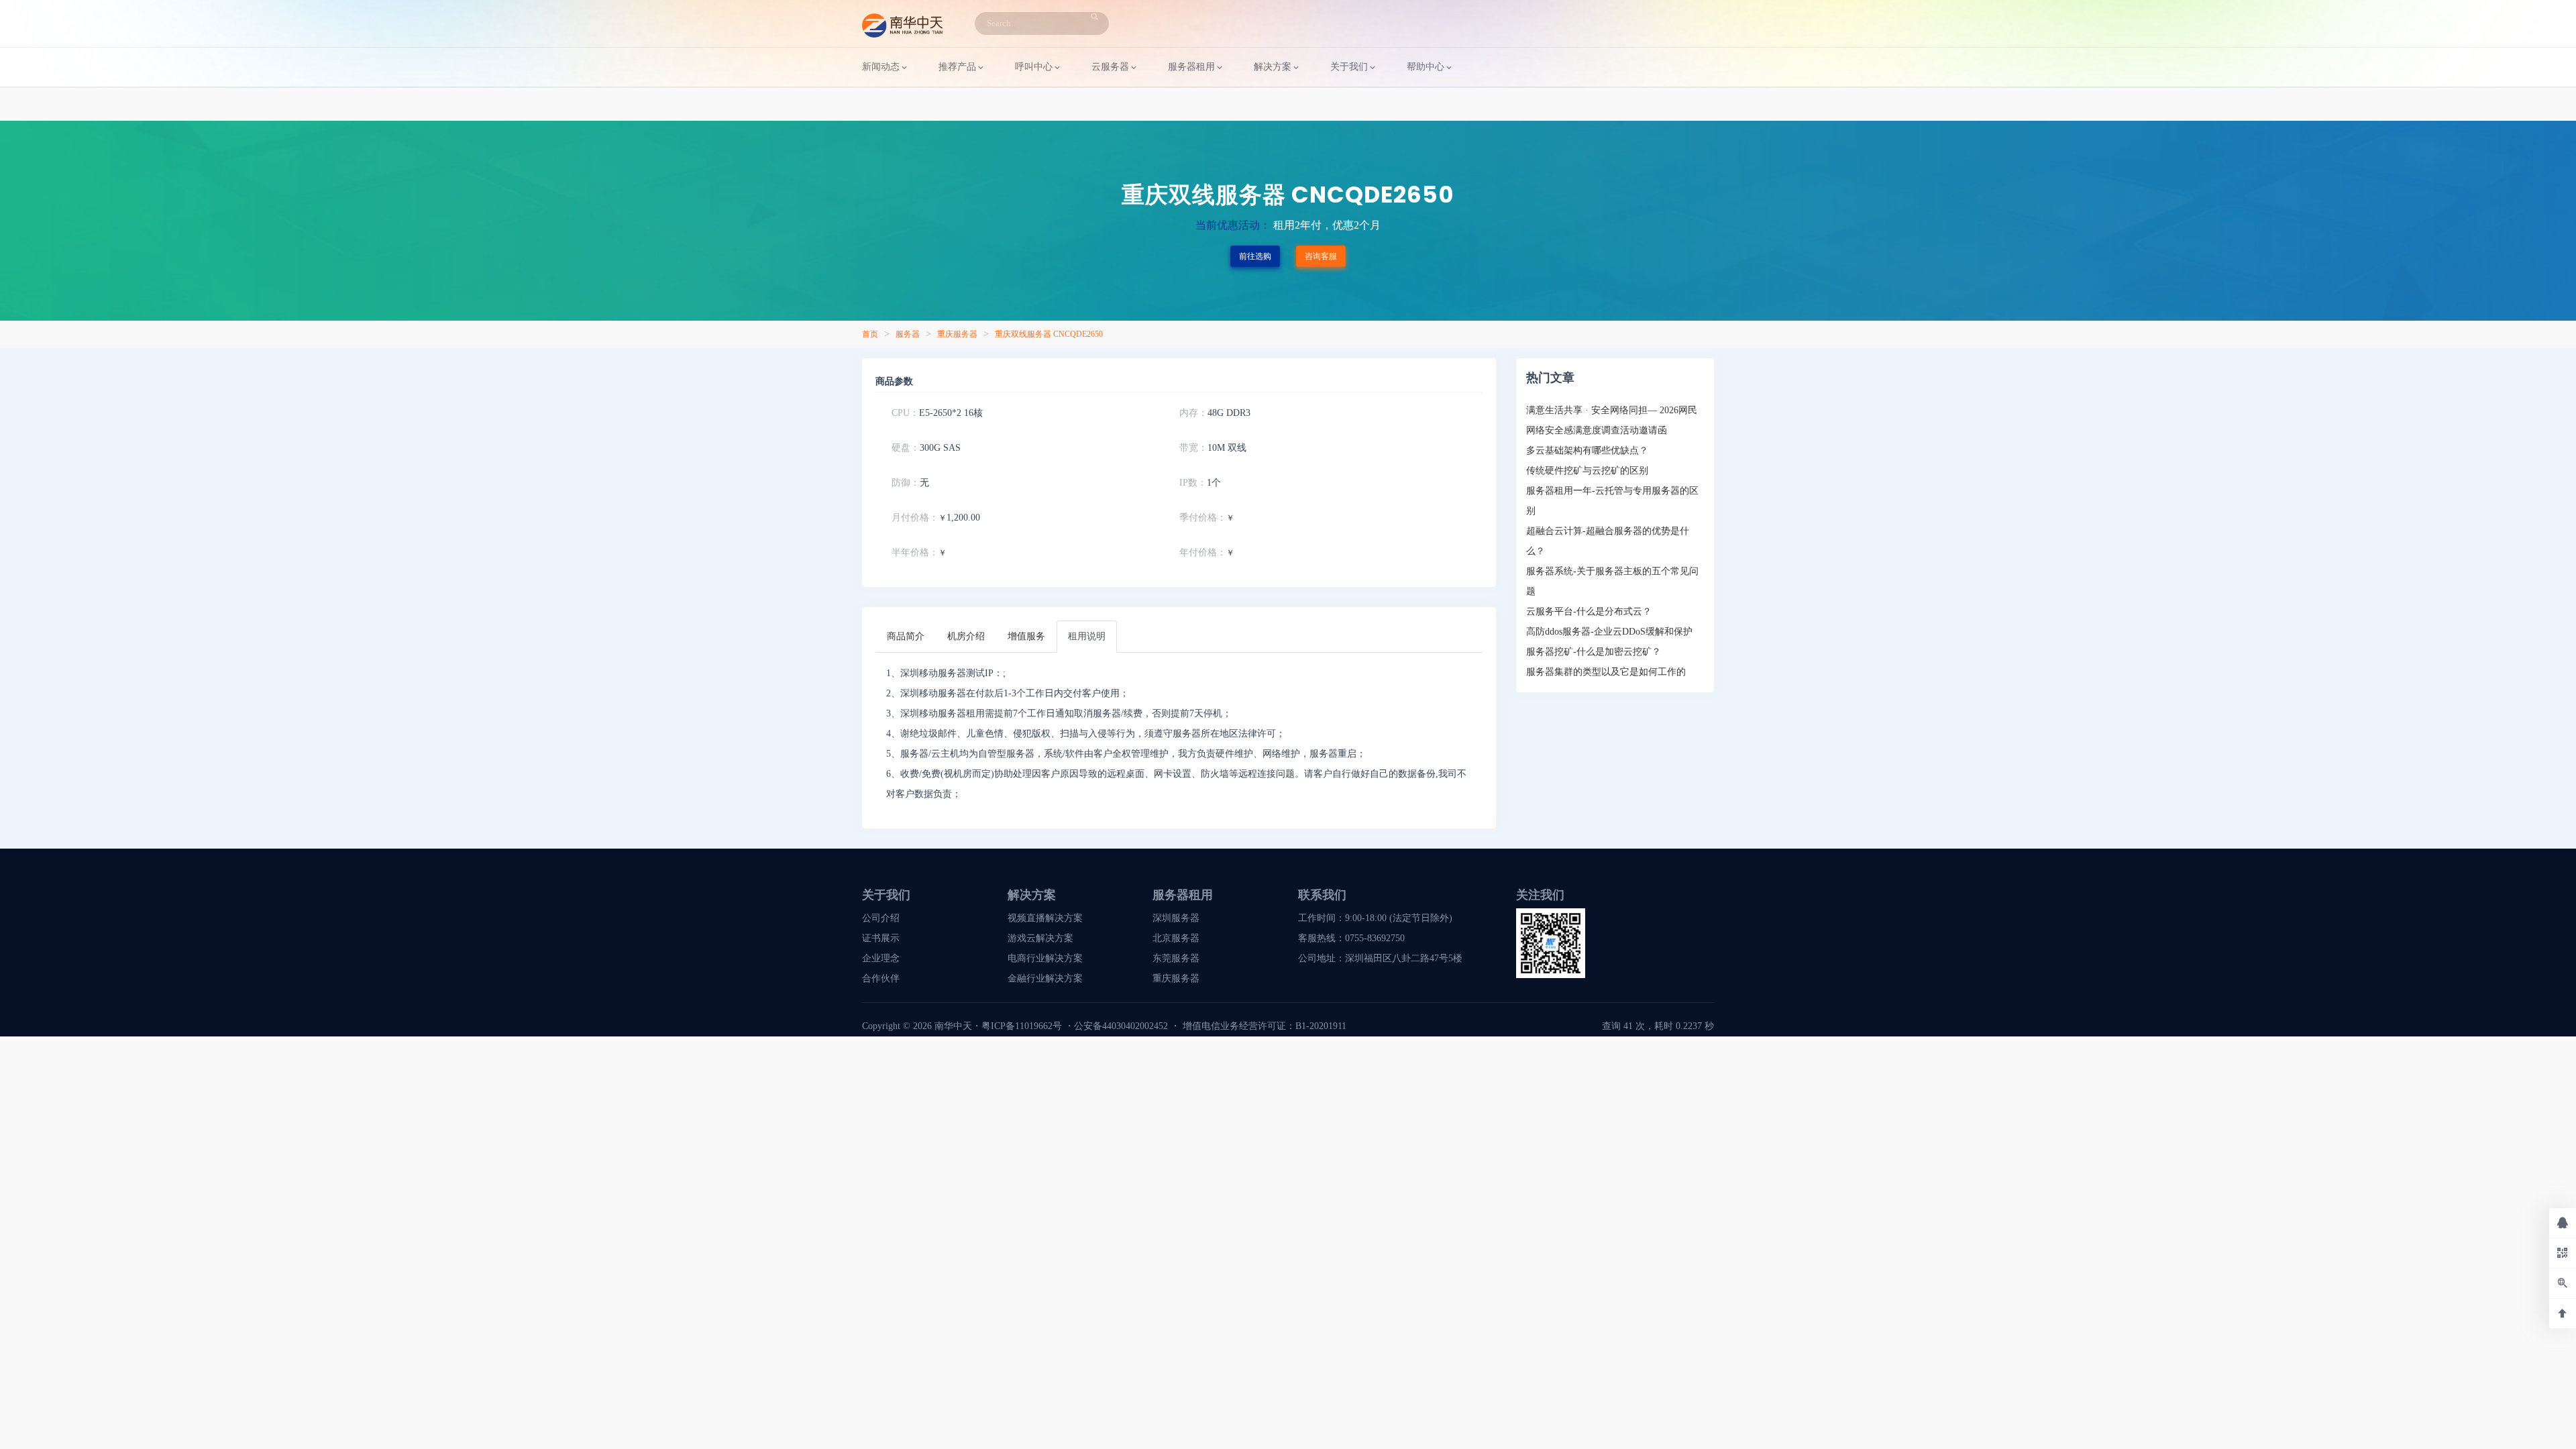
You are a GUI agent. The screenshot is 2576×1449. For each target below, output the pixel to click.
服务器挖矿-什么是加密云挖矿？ (1594, 652)
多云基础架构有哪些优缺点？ (1587, 450)
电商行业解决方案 (1045, 958)
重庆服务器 (957, 334)
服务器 (908, 334)
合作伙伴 (881, 978)
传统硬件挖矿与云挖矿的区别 (1587, 471)
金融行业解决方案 (1045, 978)
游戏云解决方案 (1040, 938)
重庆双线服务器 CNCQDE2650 (1049, 334)
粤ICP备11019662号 (1022, 1026)
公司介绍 (881, 918)
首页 (870, 334)
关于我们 (1349, 67)
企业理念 (881, 958)
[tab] (906, 637)
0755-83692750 (1375, 938)
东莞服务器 (1176, 958)
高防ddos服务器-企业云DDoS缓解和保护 (1609, 632)
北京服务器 (1176, 938)
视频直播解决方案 (1045, 918)
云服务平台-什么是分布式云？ (1589, 611)
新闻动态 (881, 67)
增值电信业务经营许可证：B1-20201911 (1265, 1026)
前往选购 (1255, 256)
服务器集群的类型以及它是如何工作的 (1606, 672)
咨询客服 (1321, 256)
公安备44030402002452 (1121, 1026)
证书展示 (881, 938)
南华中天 (952, 1026)
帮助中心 (1426, 67)
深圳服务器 (1176, 918)
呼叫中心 (1034, 67)
